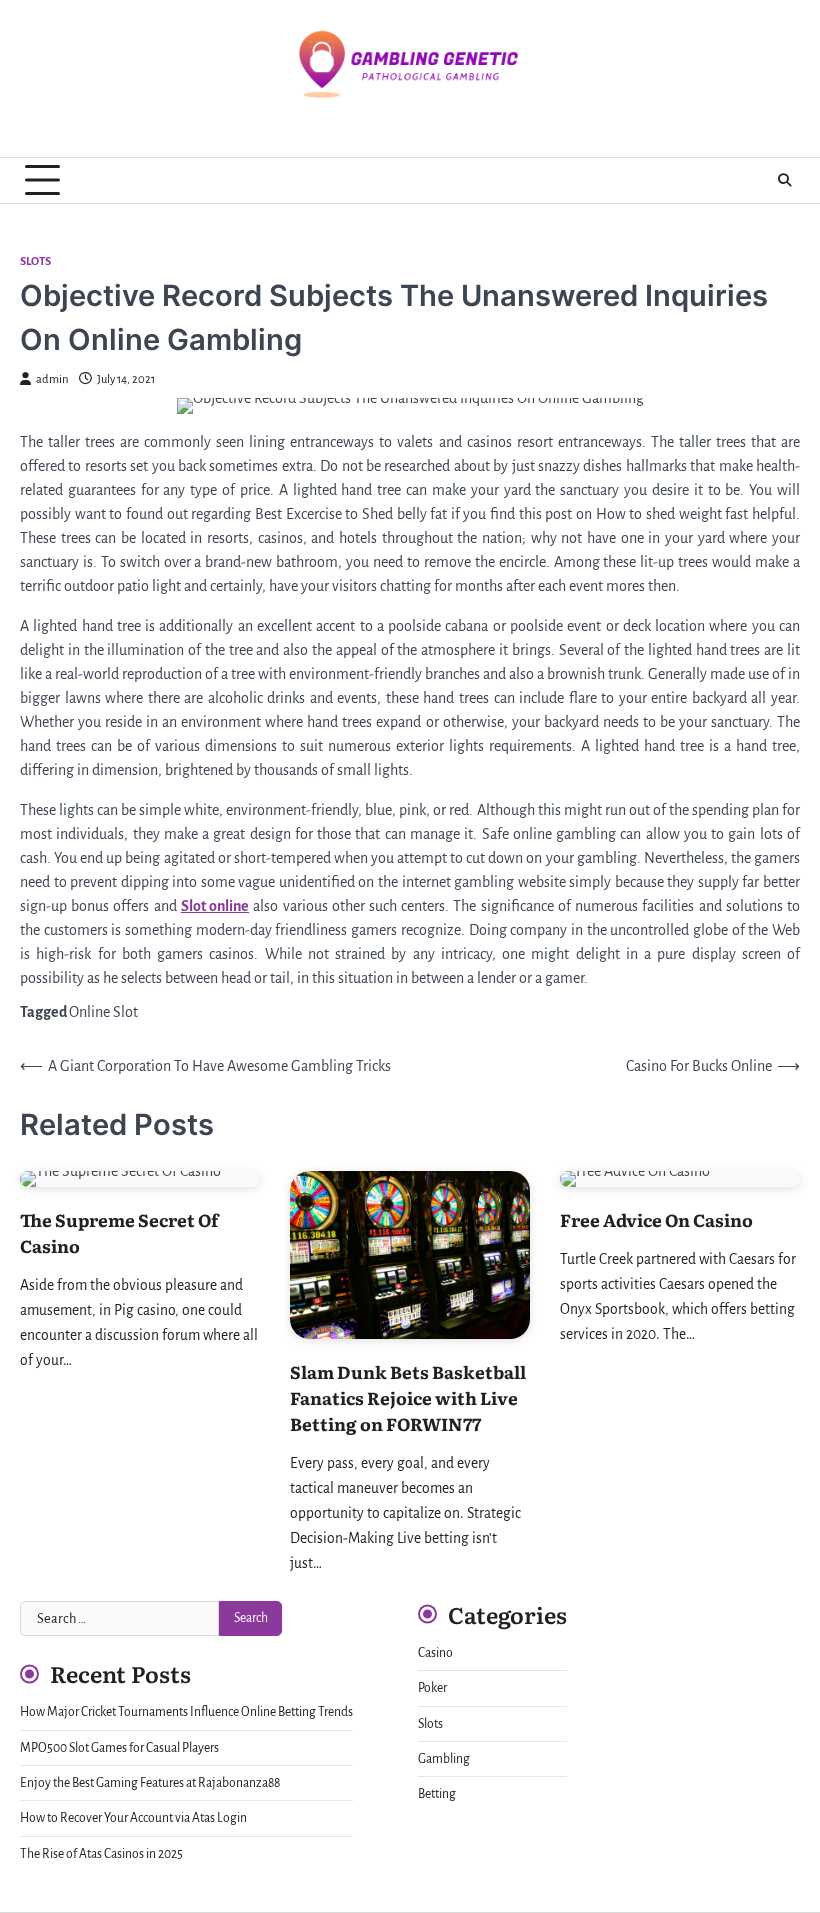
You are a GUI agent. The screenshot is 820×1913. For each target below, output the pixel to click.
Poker (432, 1688)
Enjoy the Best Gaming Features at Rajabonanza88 (150, 1783)
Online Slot (103, 1012)
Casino (435, 1653)
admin (52, 379)
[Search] (785, 180)
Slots (35, 261)
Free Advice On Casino (656, 1219)
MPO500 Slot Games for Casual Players (119, 1748)
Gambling (444, 1759)
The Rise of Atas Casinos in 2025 (101, 1854)
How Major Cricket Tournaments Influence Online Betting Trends (186, 1712)
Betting (437, 1794)
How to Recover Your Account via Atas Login (133, 1818)
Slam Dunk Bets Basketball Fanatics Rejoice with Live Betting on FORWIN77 (408, 1397)
